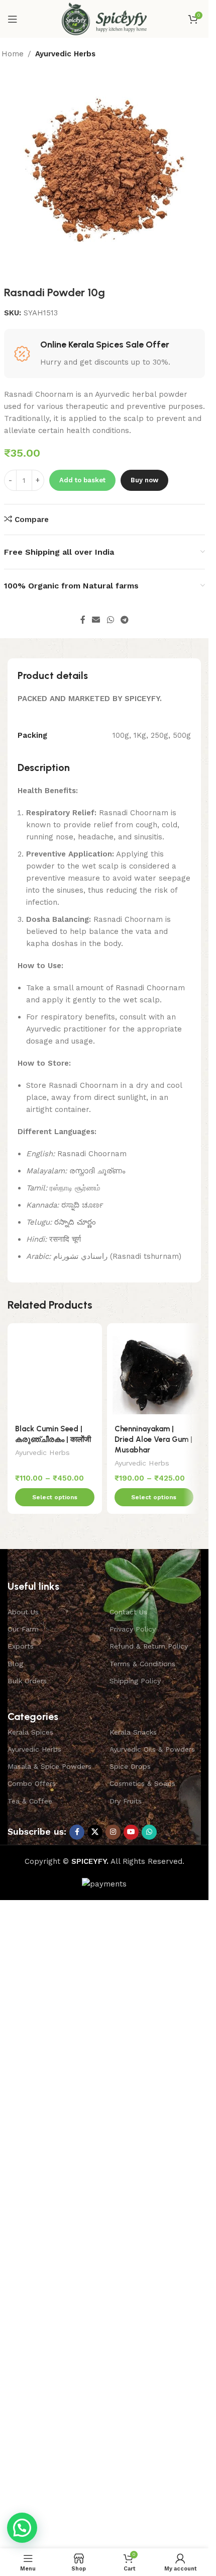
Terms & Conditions (142, 1664)
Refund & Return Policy (149, 1646)
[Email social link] (96, 620)
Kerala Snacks (133, 1732)
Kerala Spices (30, 1732)
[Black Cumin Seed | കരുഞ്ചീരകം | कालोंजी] (55, 1370)
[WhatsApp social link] (110, 620)
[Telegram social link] (124, 620)
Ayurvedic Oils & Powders (152, 1749)
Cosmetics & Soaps (142, 1783)
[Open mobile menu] (13, 19)
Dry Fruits (126, 1801)
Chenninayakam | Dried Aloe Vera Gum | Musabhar (153, 1439)
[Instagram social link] (113, 1832)
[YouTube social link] (131, 1832)
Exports (21, 1646)
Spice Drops (130, 1766)
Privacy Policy (133, 1629)
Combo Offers (32, 1783)
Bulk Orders (27, 1681)
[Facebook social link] (83, 620)
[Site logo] (104, 18)
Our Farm (23, 1629)
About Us (23, 1612)
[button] (22, 2528)
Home (13, 54)
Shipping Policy (135, 1681)
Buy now (144, 480)
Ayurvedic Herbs (65, 54)
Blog (15, 1664)
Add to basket (82, 480)
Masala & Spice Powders (49, 1766)
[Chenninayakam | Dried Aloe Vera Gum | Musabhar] (154, 1370)
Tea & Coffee (30, 1801)
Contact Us (128, 1612)
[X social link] (95, 1832)
